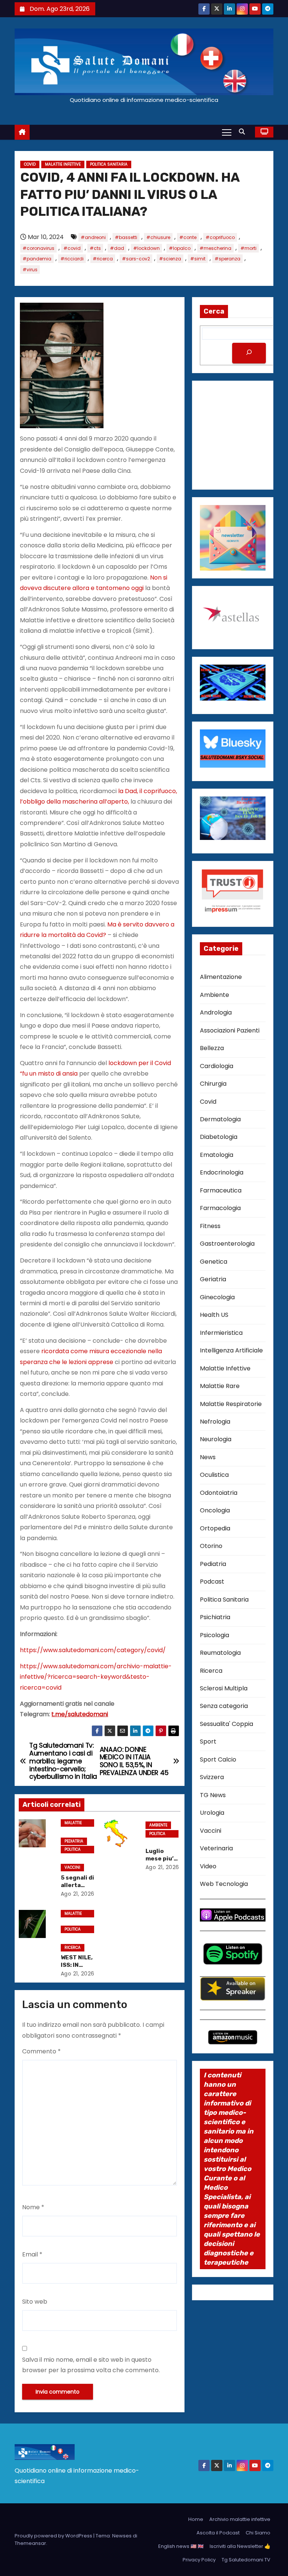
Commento (41, 2051)
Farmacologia (220, 1208)
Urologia (212, 1813)
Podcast (212, 1582)
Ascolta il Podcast (218, 2533)
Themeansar (30, 2543)
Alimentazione (221, 977)
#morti (248, 248)
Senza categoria (224, 1706)
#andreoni (93, 237)
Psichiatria (215, 1617)
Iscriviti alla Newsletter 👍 (240, 2546)
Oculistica (214, 1475)
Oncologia (215, 1510)
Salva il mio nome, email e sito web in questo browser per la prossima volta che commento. (91, 2365)
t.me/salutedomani (80, 1714)
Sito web (35, 2302)
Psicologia (214, 1635)
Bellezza (212, 1048)
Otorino (211, 1546)
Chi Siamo (258, 2533)
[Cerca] (249, 353)
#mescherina (215, 248)
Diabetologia (219, 1137)
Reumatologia (220, 1653)
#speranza (227, 259)
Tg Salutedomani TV (246, 2560)
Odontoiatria (219, 1493)
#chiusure (158, 237)
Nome (33, 2207)
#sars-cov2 (136, 259)
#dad (117, 248)
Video (208, 1866)
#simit (198, 259)
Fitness (210, 1226)
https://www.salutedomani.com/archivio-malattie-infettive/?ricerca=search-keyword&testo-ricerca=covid (96, 1677)
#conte (188, 237)
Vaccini (72, 1867)
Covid (30, 164)
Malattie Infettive (63, 164)
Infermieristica (221, 1333)
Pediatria (74, 1841)
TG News (213, 1795)
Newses (122, 2536)
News (208, 1457)
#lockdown (146, 248)
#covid (72, 248)
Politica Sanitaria (109, 164)
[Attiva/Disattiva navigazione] (227, 132)
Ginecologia (217, 1297)
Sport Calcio (218, 1759)
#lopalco (180, 248)
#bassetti (126, 237)
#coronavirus (38, 248)
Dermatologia (220, 1119)
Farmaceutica (221, 1190)
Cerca (214, 311)
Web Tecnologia (224, 1884)
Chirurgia (213, 1084)
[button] (244, 132)
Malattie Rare (220, 1386)
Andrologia (216, 1012)
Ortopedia (215, 1528)
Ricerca (73, 1948)
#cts (95, 248)
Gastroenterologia (227, 1244)
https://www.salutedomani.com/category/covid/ (93, 1650)
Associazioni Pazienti (230, 1030)
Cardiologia (217, 1066)
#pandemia (37, 259)
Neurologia (216, 1439)
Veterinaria (216, 1848)
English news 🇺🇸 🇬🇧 (181, 2546)
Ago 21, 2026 (78, 1894)
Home (196, 2519)
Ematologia (217, 1155)
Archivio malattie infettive (240, 2519)
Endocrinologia (222, 1172)
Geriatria (213, 1279)
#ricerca (103, 259)
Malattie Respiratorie (231, 1404)
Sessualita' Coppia (226, 1724)
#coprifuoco (220, 237)
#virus (30, 270)
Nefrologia (215, 1422)
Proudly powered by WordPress (54, 2536)
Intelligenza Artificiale (231, 1350)
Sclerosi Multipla (224, 1688)
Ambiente (158, 1825)
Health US (214, 1315)
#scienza (170, 259)
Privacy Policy (199, 2560)
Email (32, 2254)
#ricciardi (72, 259)
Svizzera (212, 1777)
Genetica (214, 1262)
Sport (208, 1741)
